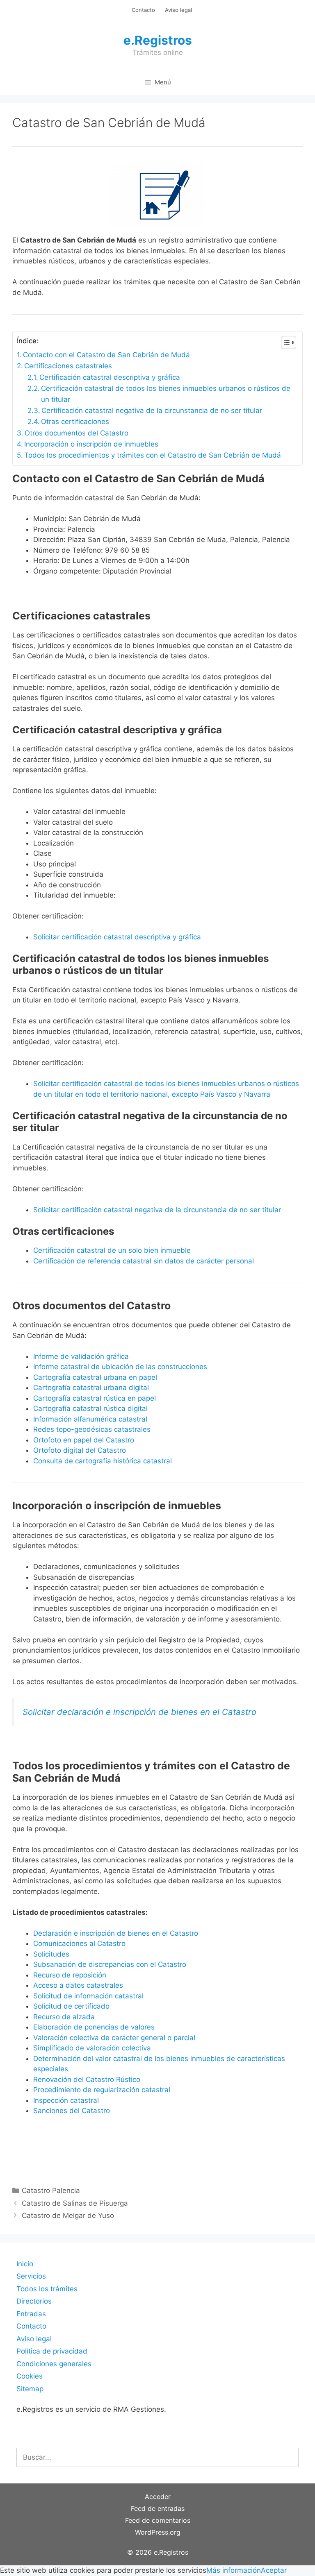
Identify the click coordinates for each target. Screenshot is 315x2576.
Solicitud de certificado (71, 2006)
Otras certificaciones (75, 422)
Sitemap (30, 2389)
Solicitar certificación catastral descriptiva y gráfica (117, 937)
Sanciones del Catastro (72, 2111)
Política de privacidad (52, 2351)
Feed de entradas (158, 2508)
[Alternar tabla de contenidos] (284, 342)
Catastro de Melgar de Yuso (68, 2215)
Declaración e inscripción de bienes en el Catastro (116, 1933)
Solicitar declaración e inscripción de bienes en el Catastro (139, 1712)
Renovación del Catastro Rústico (87, 2079)
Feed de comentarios (158, 2520)
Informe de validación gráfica (81, 1356)
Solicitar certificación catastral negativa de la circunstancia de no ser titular (157, 1210)
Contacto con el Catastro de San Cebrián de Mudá (106, 355)
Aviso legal (178, 10)
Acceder (158, 2497)
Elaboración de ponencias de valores (94, 2027)
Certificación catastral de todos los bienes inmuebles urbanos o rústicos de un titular (166, 394)
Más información (234, 2570)
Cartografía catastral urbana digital (91, 1388)
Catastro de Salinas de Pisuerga (75, 2203)
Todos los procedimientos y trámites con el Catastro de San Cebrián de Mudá (153, 455)
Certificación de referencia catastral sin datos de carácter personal (144, 1261)
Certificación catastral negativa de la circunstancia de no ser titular (152, 410)
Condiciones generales (54, 2364)
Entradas (31, 2314)
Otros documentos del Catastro (76, 433)
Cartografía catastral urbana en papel (95, 1377)
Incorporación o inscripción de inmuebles (91, 444)
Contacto (143, 10)
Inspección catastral (66, 2100)
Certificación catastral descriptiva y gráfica (110, 377)
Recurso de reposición (70, 1975)
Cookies (30, 2376)
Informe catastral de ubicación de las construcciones (120, 1367)
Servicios (31, 2276)
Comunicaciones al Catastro (79, 1943)
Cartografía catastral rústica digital (90, 1408)
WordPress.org (158, 2532)
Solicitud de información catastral (88, 1996)
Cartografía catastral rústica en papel (95, 1398)
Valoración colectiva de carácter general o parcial (114, 2038)
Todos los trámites (47, 2289)
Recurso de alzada (64, 2017)
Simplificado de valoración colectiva (92, 2048)
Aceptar (274, 2570)
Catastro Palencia (51, 2191)
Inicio (25, 2264)
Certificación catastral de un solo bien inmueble (112, 1250)
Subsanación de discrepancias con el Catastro (110, 1964)
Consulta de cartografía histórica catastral (103, 1461)
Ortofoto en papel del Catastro (84, 1440)
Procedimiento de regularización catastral (102, 2090)
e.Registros (158, 40)
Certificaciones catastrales (68, 366)
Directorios (34, 2301)
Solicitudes (51, 1954)
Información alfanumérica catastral (90, 1419)
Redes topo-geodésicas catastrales (92, 1429)
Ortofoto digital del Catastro (81, 1450)
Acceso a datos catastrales (78, 1985)
